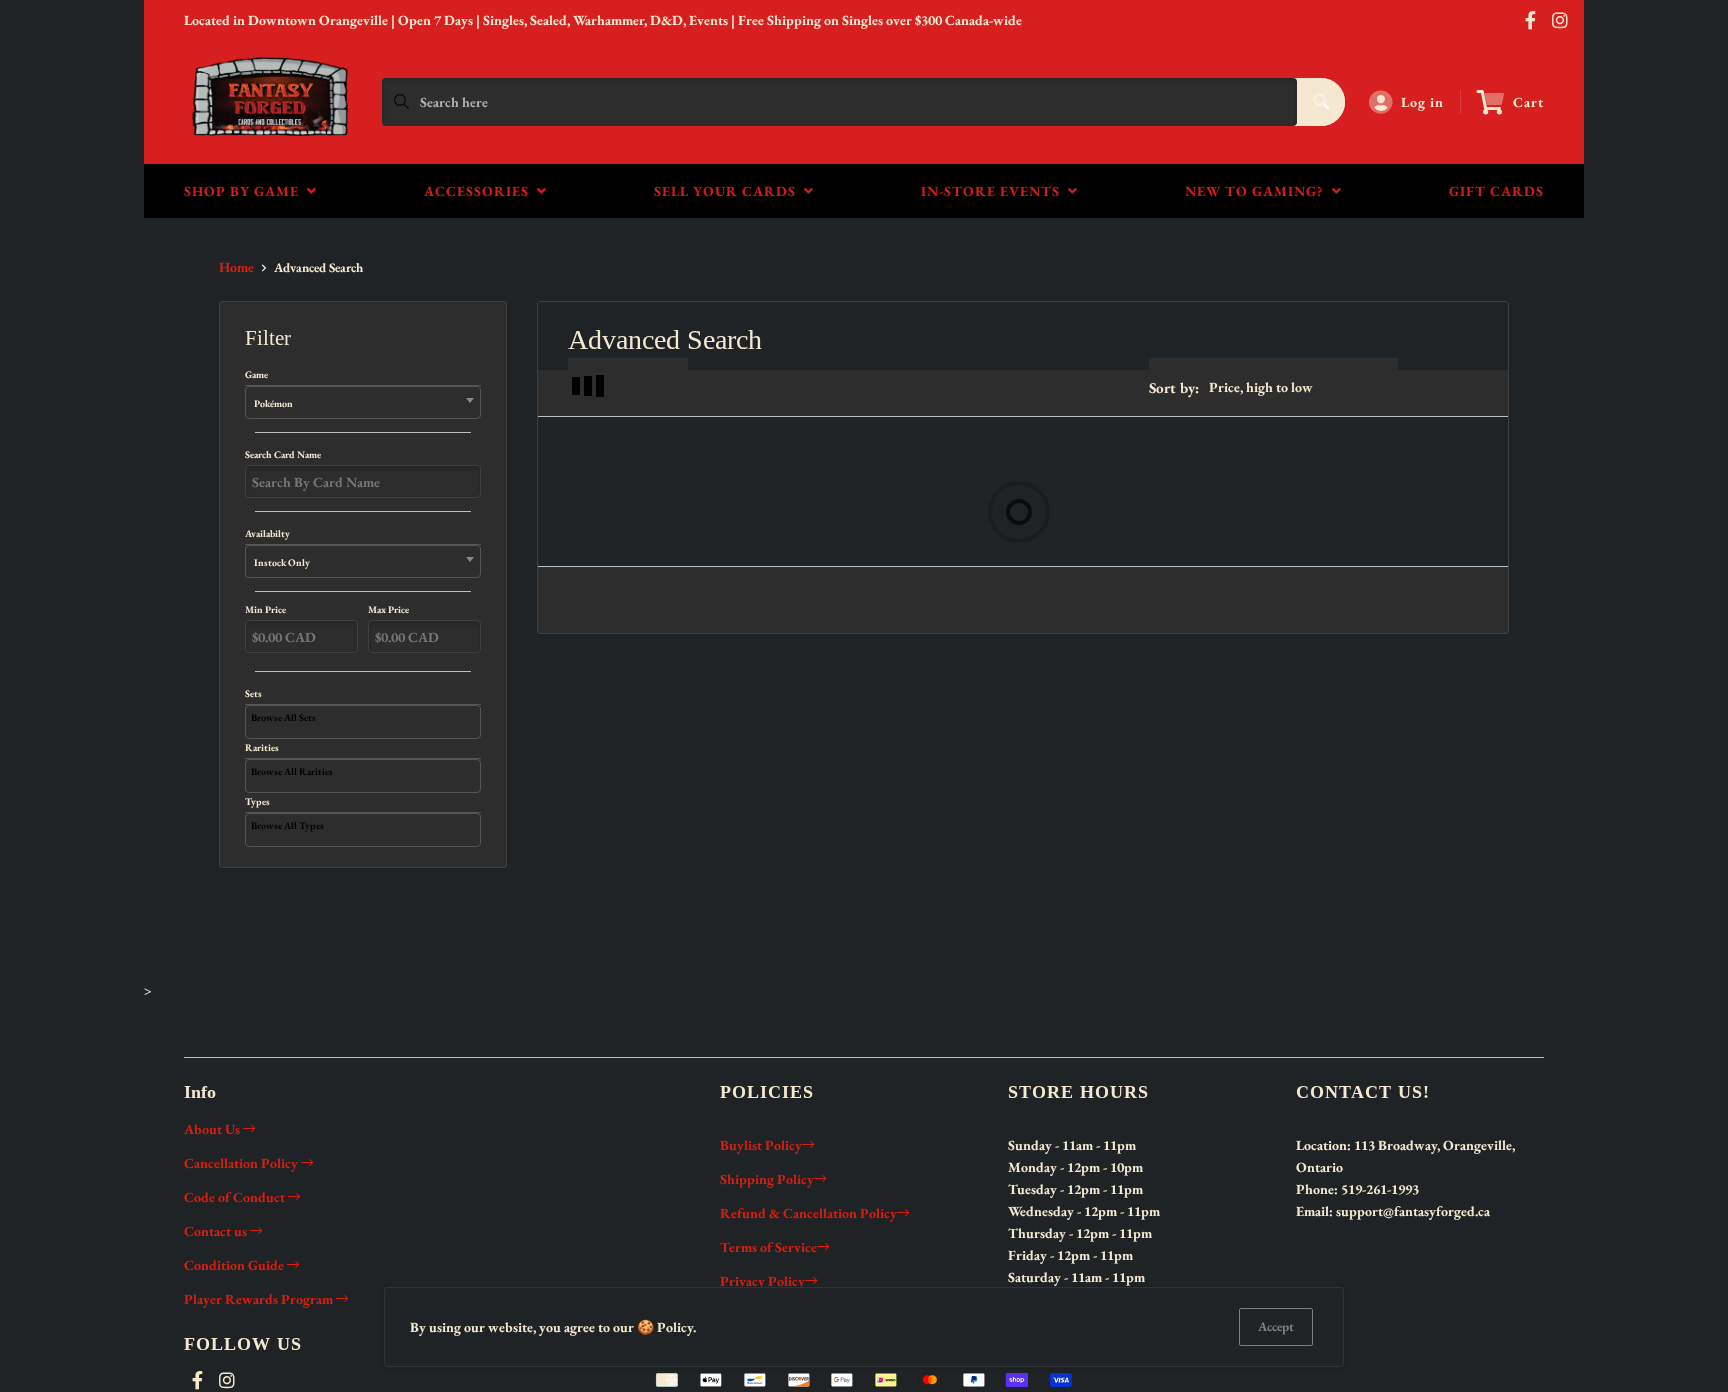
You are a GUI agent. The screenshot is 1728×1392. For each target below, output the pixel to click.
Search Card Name (283, 454)
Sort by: (1174, 387)
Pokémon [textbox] (273, 403)
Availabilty (277, 548)
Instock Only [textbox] (282, 562)
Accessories (480, 191)
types (257, 801)
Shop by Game (245, 191)
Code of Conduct (236, 1197)
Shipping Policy (767, 1179)
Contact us (217, 1231)
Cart (1528, 102)
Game (269, 389)
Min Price (265, 610)
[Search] (1321, 102)
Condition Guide (235, 1265)
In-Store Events (994, 191)
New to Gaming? (1258, 191)
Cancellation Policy (242, 1163)
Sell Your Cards (729, 191)
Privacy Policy (762, 1281)
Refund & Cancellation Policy (808, 1213)
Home (236, 267)
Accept (1276, 1326)
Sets (253, 693)
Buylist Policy (761, 1145)
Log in (1422, 102)
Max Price (388, 610)
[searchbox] (365, 718)
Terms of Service (768, 1247)
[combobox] (363, 402)
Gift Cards (1496, 191)
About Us (213, 1129)
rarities (262, 747)
